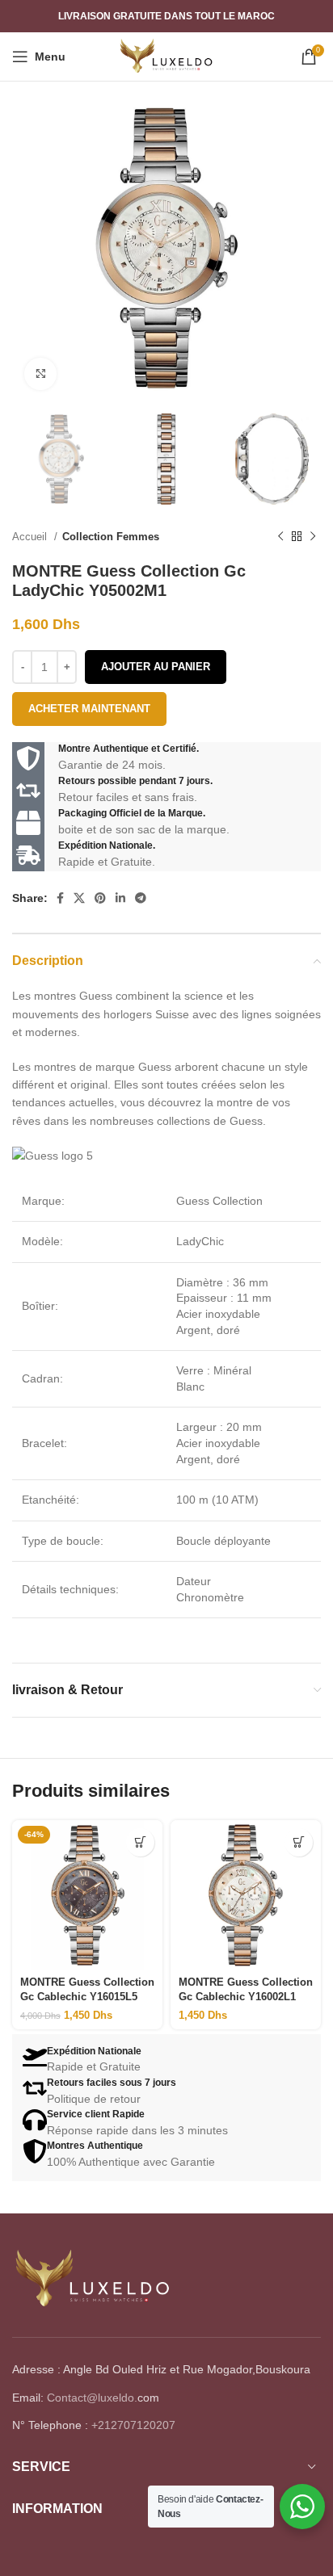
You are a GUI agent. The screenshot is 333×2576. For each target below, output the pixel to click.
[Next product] (313, 536)
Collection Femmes (111, 537)
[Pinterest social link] (100, 898)
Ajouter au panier (156, 667)
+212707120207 (133, 2425)
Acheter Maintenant (89, 709)
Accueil (31, 537)
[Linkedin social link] (120, 898)
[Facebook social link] (60, 898)
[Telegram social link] (141, 898)
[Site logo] (167, 56)
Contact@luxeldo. (92, 2398)
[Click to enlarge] (40, 374)
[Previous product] (280, 536)
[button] (140, 1842)
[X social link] (79, 898)
